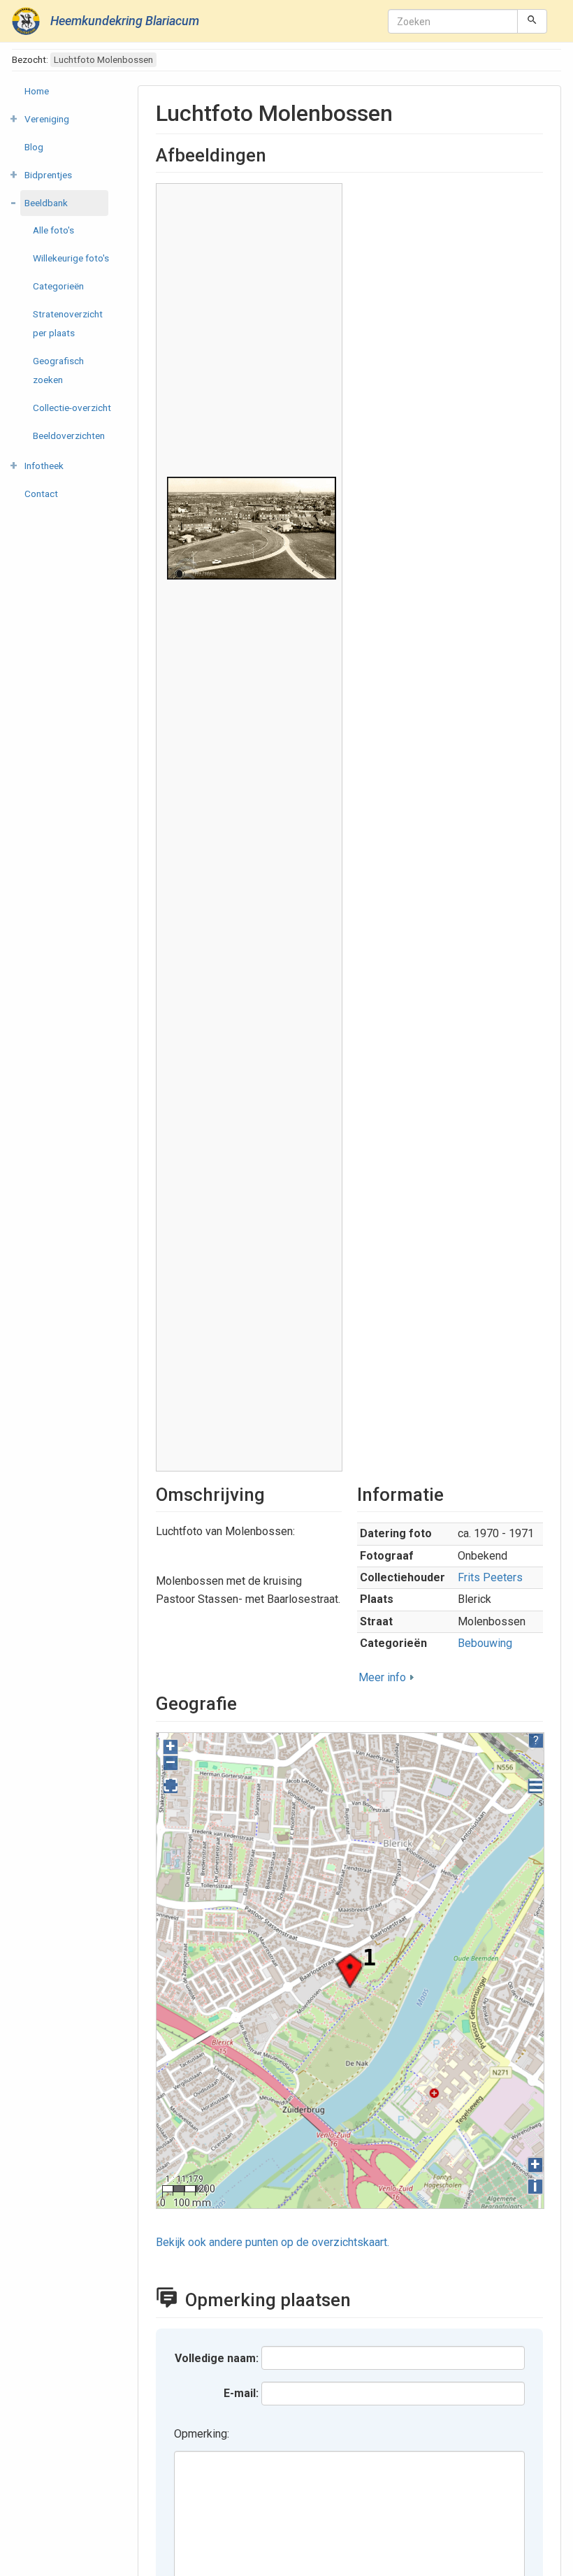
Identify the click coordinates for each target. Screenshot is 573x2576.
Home (37, 91)
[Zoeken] (532, 21)
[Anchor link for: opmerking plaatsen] (364, 2298)
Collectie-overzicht (72, 408)
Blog (34, 147)
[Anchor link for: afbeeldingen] (275, 154)
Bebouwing (485, 1643)
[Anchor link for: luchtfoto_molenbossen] (404, 111)
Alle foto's (53, 230)
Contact (41, 494)
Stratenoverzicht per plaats (68, 323)
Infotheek (44, 466)
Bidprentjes (48, 175)
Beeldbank (46, 203)
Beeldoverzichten (69, 436)
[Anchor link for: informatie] (453, 1493)
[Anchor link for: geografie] (246, 1702)
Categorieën (58, 286)
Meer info (382, 1677)
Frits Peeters (490, 1577)
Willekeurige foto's (71, 258)
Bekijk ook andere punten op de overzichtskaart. (273, 2242)
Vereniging (47, 119)
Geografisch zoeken (58, 370)
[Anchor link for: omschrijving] (274, 1493)
